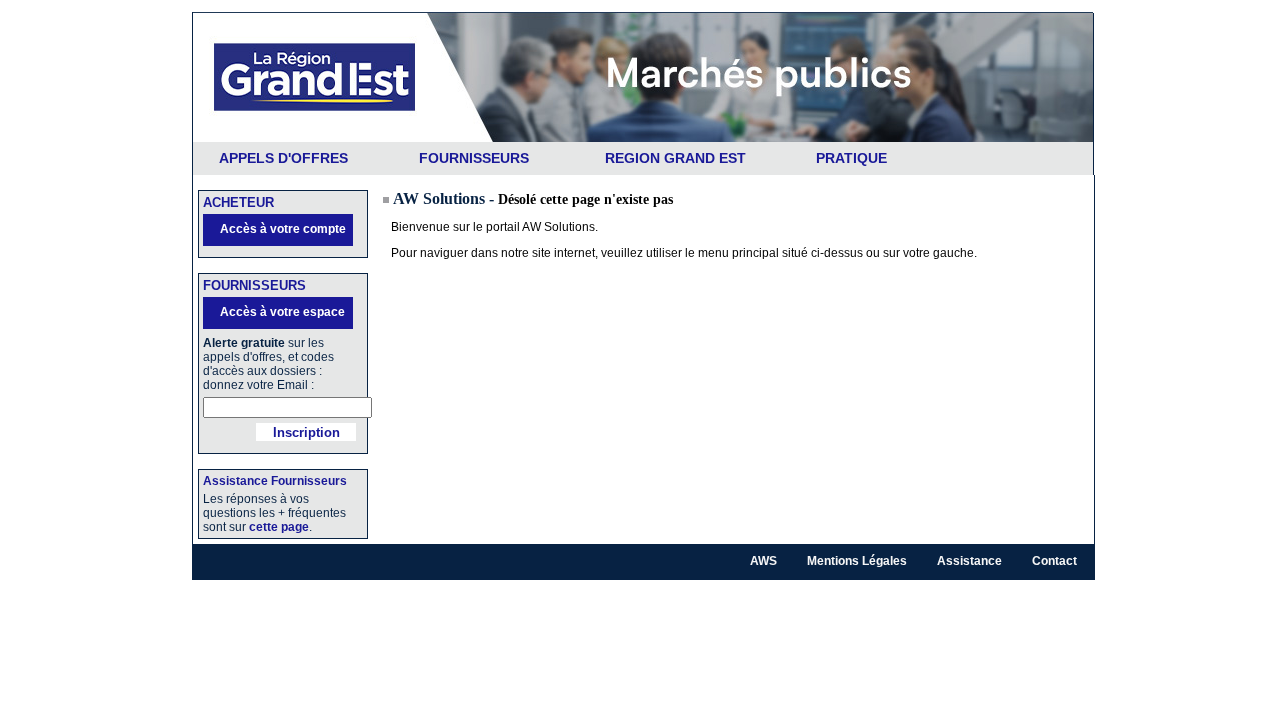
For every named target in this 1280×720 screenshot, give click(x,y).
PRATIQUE (851, 158)
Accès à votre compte (283, 229)
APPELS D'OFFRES (283, 158)
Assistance (969, 561)
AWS (763, 561)
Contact (1054, 561)
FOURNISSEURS (474, 158)
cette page (279, 527)
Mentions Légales (857, 561)
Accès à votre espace (282, 312)
